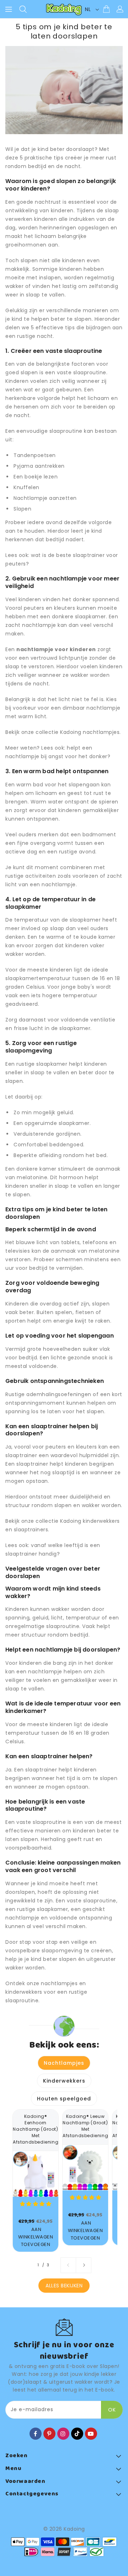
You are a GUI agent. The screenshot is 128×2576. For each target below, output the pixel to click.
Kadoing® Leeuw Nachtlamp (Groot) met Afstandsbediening (85, 2126)
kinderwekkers (24, 1992)
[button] (36, 2204)
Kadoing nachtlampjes (90, 732)
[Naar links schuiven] (68, 2265)
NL (88, 9)
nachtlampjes (59, 1983)
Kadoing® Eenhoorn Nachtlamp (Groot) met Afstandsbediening (36, 2129)
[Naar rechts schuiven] (84, 2265)
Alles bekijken (64, 2286)
